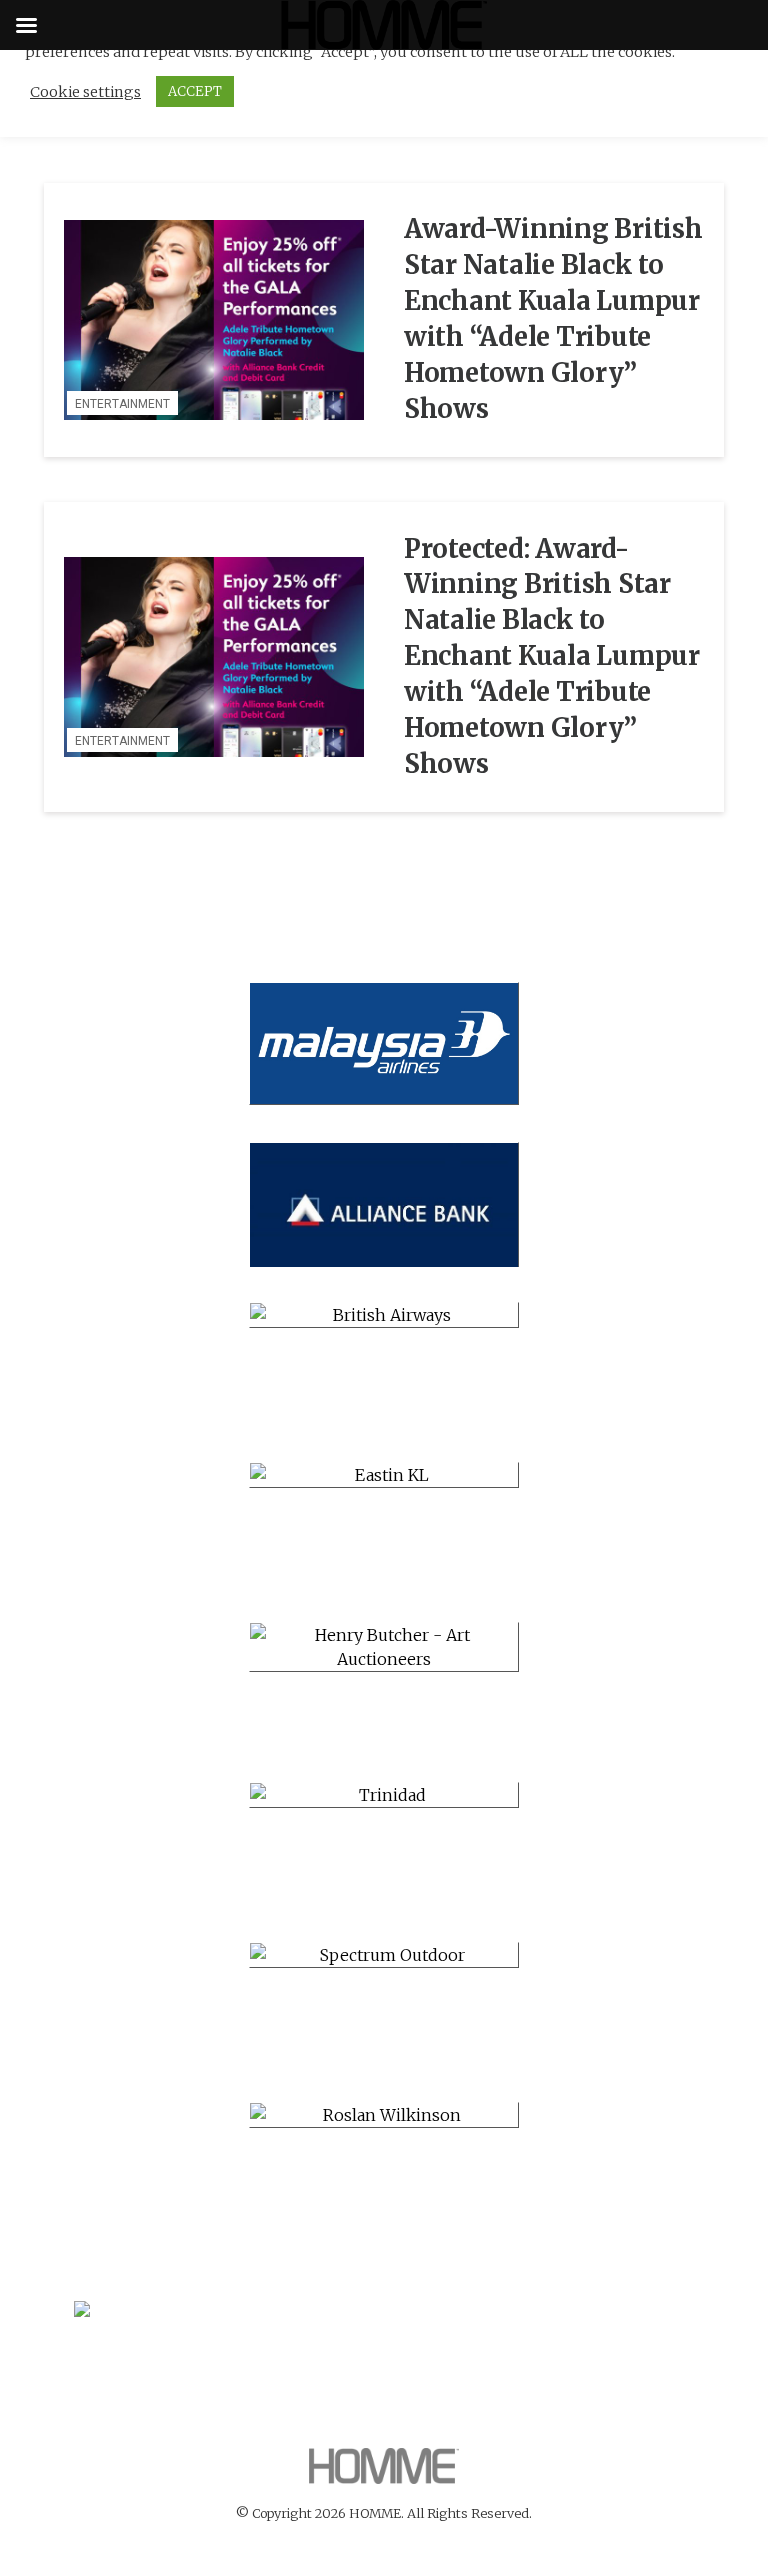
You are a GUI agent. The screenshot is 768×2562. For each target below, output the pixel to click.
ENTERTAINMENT (122, 404)
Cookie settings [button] (85, 92)
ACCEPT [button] (195, 91)
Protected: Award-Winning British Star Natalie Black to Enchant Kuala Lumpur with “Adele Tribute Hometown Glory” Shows (552, 656)
